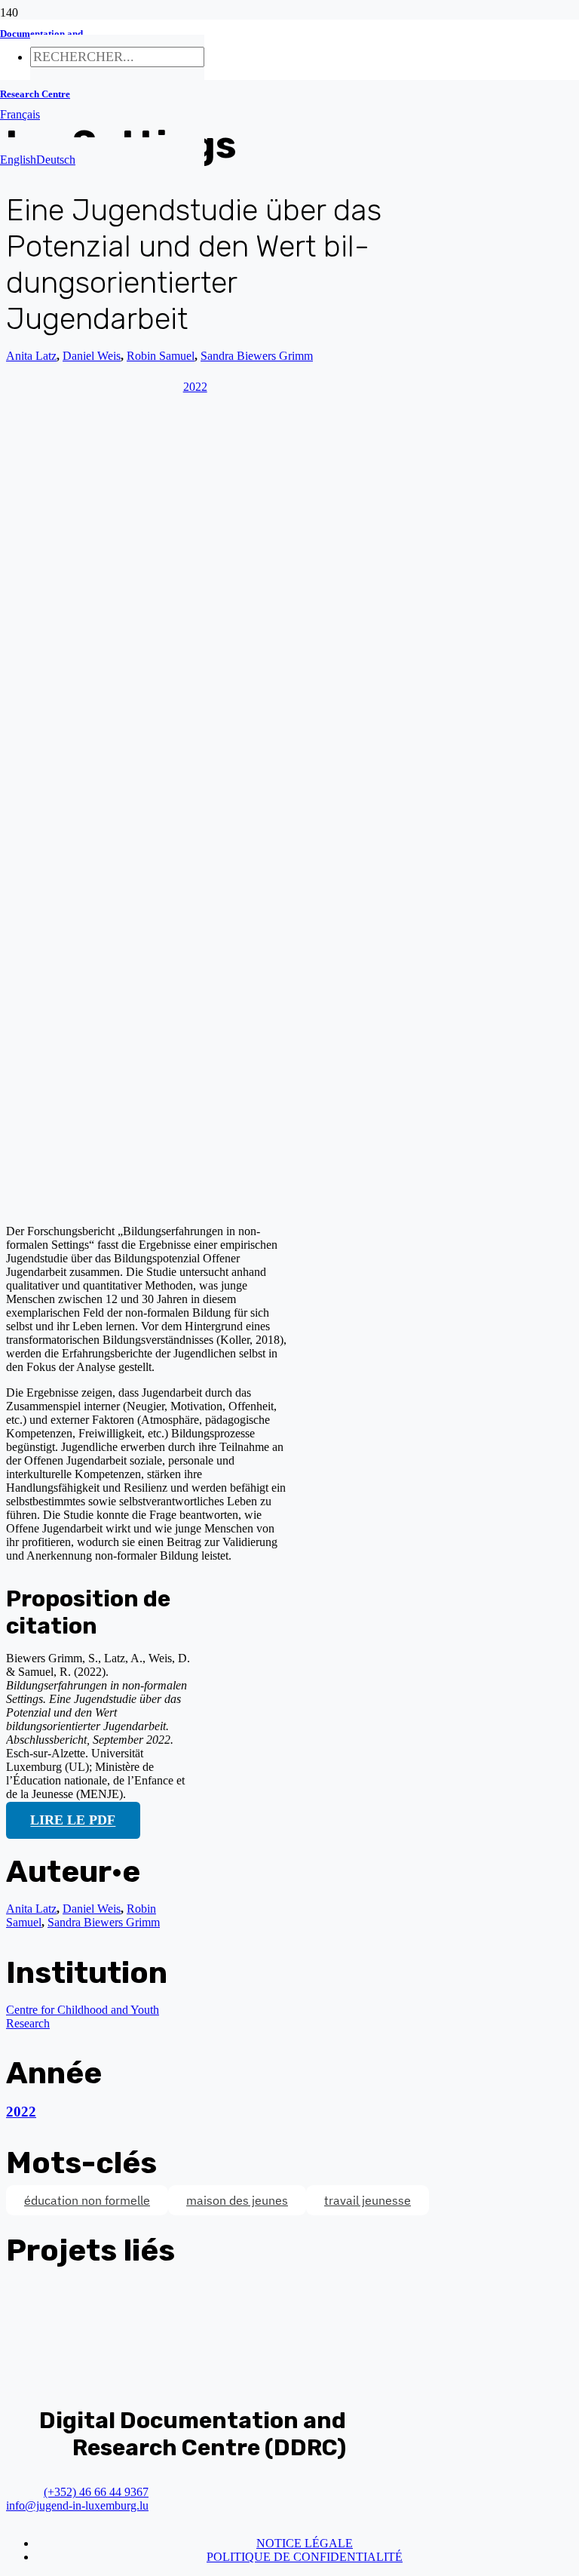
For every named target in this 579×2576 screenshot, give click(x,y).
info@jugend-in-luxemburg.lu (77, 2505)
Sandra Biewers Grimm (104, 1922)
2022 (21, 2112)
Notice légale (305, 2543)
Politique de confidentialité (305, 2557)
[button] (20, 114)
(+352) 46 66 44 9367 (96, 2492)
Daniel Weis (92, 1909)
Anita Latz (31, 356)
